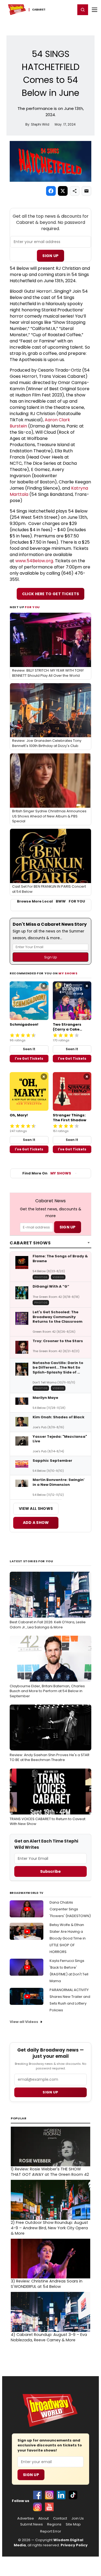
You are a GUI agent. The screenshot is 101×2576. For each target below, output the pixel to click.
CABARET (39, 10)
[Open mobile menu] (95, 10)
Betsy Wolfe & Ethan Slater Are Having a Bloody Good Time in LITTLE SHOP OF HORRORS (68, 1938)
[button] (83, 10)
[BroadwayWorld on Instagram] (49, 2495)
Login (69, 9)
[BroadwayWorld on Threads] (37, 2507)
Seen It (29, 1049)
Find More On (47, 1173)
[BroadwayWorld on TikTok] (73, 2495)
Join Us (78, 2518)
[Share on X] (63, 191)
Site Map (73, 2524)
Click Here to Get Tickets (51, 594)
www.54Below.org (34, 561)
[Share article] (75, 191)
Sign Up (50, 256)
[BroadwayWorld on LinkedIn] (61, 2495)
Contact (60, 2518)
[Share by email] (86, 191)
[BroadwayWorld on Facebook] (37, 2495)
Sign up (50, 2092)
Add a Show (36, 1523)
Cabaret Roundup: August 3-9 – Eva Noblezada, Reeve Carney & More (49, 2337)
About (43, 2518)
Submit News (32, 2524)
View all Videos (24, 2022)
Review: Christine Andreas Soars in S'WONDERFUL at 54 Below (47, 2284)
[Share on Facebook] (51, 191)
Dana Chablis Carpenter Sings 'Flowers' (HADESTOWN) (70, 1909)
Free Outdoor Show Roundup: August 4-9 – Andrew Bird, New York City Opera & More (49, 2228)
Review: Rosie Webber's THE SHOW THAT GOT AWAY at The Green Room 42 (50, 2172)
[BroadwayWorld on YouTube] (49, 2507)
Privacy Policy (74, 2545)
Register (54, 9)
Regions (54, 2524)
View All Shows (36, 1508)
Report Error (51, 2531)
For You (32, 607)
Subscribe (50, 1871)
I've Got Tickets (29, 1058)
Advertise (26, 2518)
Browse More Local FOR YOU (51, 901)
